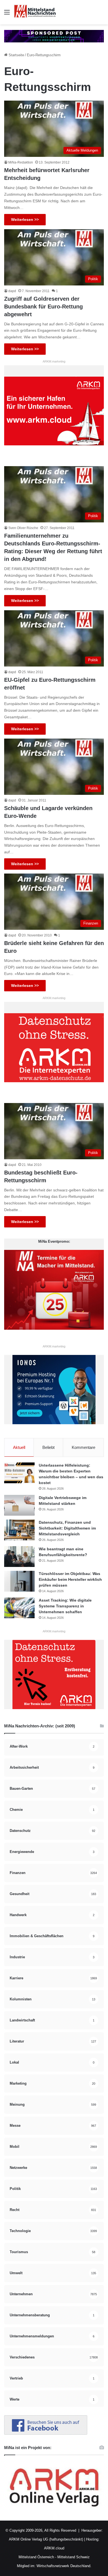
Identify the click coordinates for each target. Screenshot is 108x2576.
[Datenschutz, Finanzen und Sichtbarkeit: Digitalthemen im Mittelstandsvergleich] (19, 1530)
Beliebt (48, 1447)
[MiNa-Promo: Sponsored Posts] (54, 36)
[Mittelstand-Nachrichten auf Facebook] (46, 2433)
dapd (12, 291)
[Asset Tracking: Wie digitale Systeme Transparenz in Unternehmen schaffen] (19, 1608)
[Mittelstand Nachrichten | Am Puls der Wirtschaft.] (35, 12)
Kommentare (83, 1447)
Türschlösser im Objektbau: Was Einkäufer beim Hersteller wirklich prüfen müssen (70, 1579)
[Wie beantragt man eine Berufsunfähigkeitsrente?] (19, 1557)
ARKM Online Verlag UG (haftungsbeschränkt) (46, 2539)
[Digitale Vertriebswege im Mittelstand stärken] (19, 1505)
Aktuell (19, 1447)
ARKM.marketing (54, 361)
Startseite (16, 55)
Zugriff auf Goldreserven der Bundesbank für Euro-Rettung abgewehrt (43, 307)
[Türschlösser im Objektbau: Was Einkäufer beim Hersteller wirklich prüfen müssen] (19, 1581)
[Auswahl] (7, 14)
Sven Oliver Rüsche (23, 528)
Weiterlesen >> (25, 219)
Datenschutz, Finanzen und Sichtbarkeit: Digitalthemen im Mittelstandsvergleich (67, 1528)
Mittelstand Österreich (36, 2557)
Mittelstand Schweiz (74, 2557)
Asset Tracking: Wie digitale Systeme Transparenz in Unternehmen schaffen (65, 1606)
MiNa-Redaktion (21, 162)
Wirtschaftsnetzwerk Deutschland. (64, 2566)
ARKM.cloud (54, 2548)
